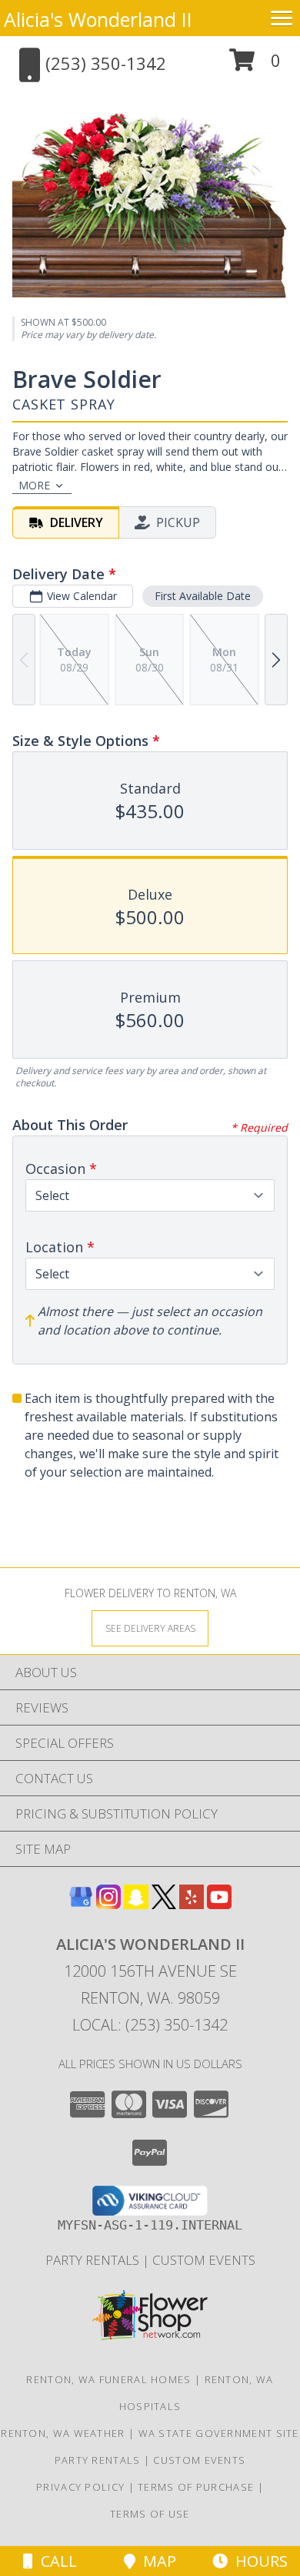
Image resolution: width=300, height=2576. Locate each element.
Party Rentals (94, 2260)
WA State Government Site (219, 2433)
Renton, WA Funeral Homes (108, 2379)
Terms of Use (150, 2514)
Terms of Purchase (196, 2487)
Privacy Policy (80, 2487)
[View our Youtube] (219, 1904)
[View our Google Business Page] (81, 1904)
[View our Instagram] (108, 1904)
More (34, 485)
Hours (258, 2561)
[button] (255, 66)
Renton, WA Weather (63, 2433)
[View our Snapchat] (136, 1904)
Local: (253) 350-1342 (150, 2025)
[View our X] (164, 1904)
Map (156, 2561)
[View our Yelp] (192, 1904)
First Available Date (203, 596)
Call (55, 2561)
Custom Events (204, 2260)
